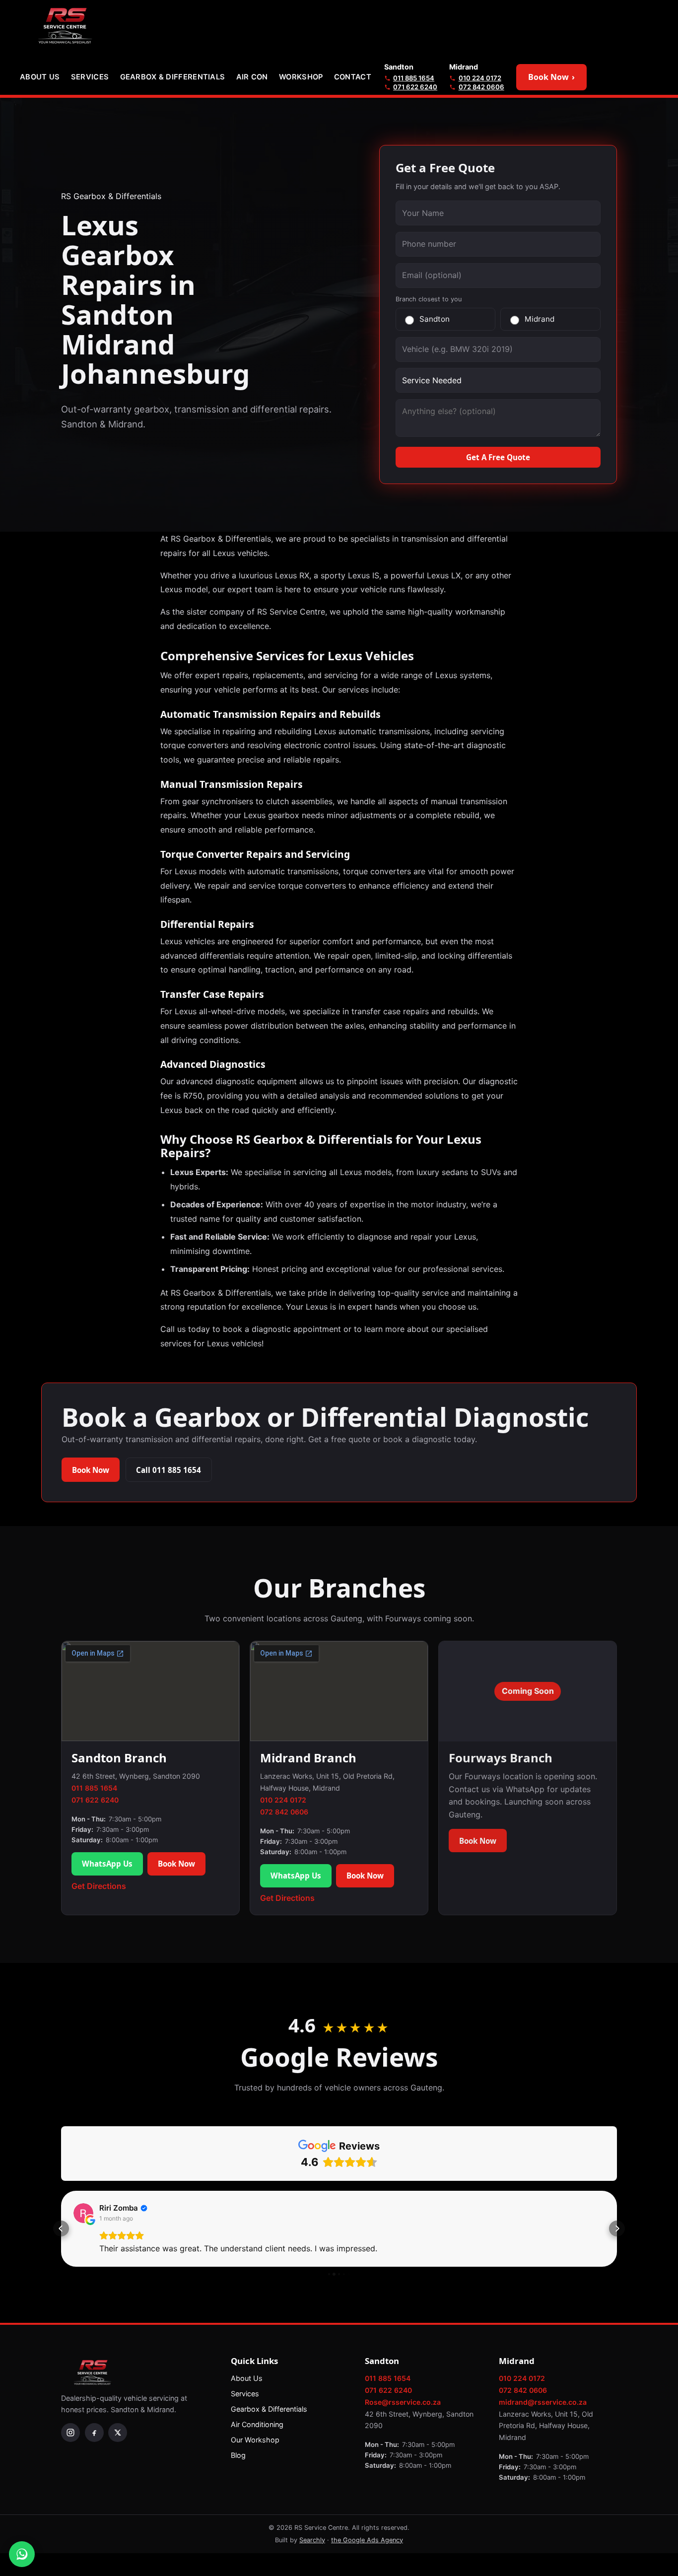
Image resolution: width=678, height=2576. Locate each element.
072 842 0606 (481, 87)
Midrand (540, 319)
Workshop (301, 77)
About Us (40, 77)
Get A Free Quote (498, 457)
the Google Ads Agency (367, 2540)
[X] (118, 2433)
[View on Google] (83, 2213)
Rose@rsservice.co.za (403, 2402)
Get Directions (99, 1886)
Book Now (551, 77)
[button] (61, 2228)
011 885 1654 (414, 78)
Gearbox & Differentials (173, 77)
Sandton (435, 319)
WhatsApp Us (107, 1864)
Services (90, 77)
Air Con (252, 77)
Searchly (312, 2540)
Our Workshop (255, 2440)
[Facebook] (94, 2433)
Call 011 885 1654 (169, 1470)
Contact (353, 77)
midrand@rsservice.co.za (543, 2402)
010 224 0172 (480, 78)
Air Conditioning (257, 2424)
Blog (238, 2455)
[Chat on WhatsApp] (22, 2554)
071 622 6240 (415, 87)
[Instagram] (70, 2433)
